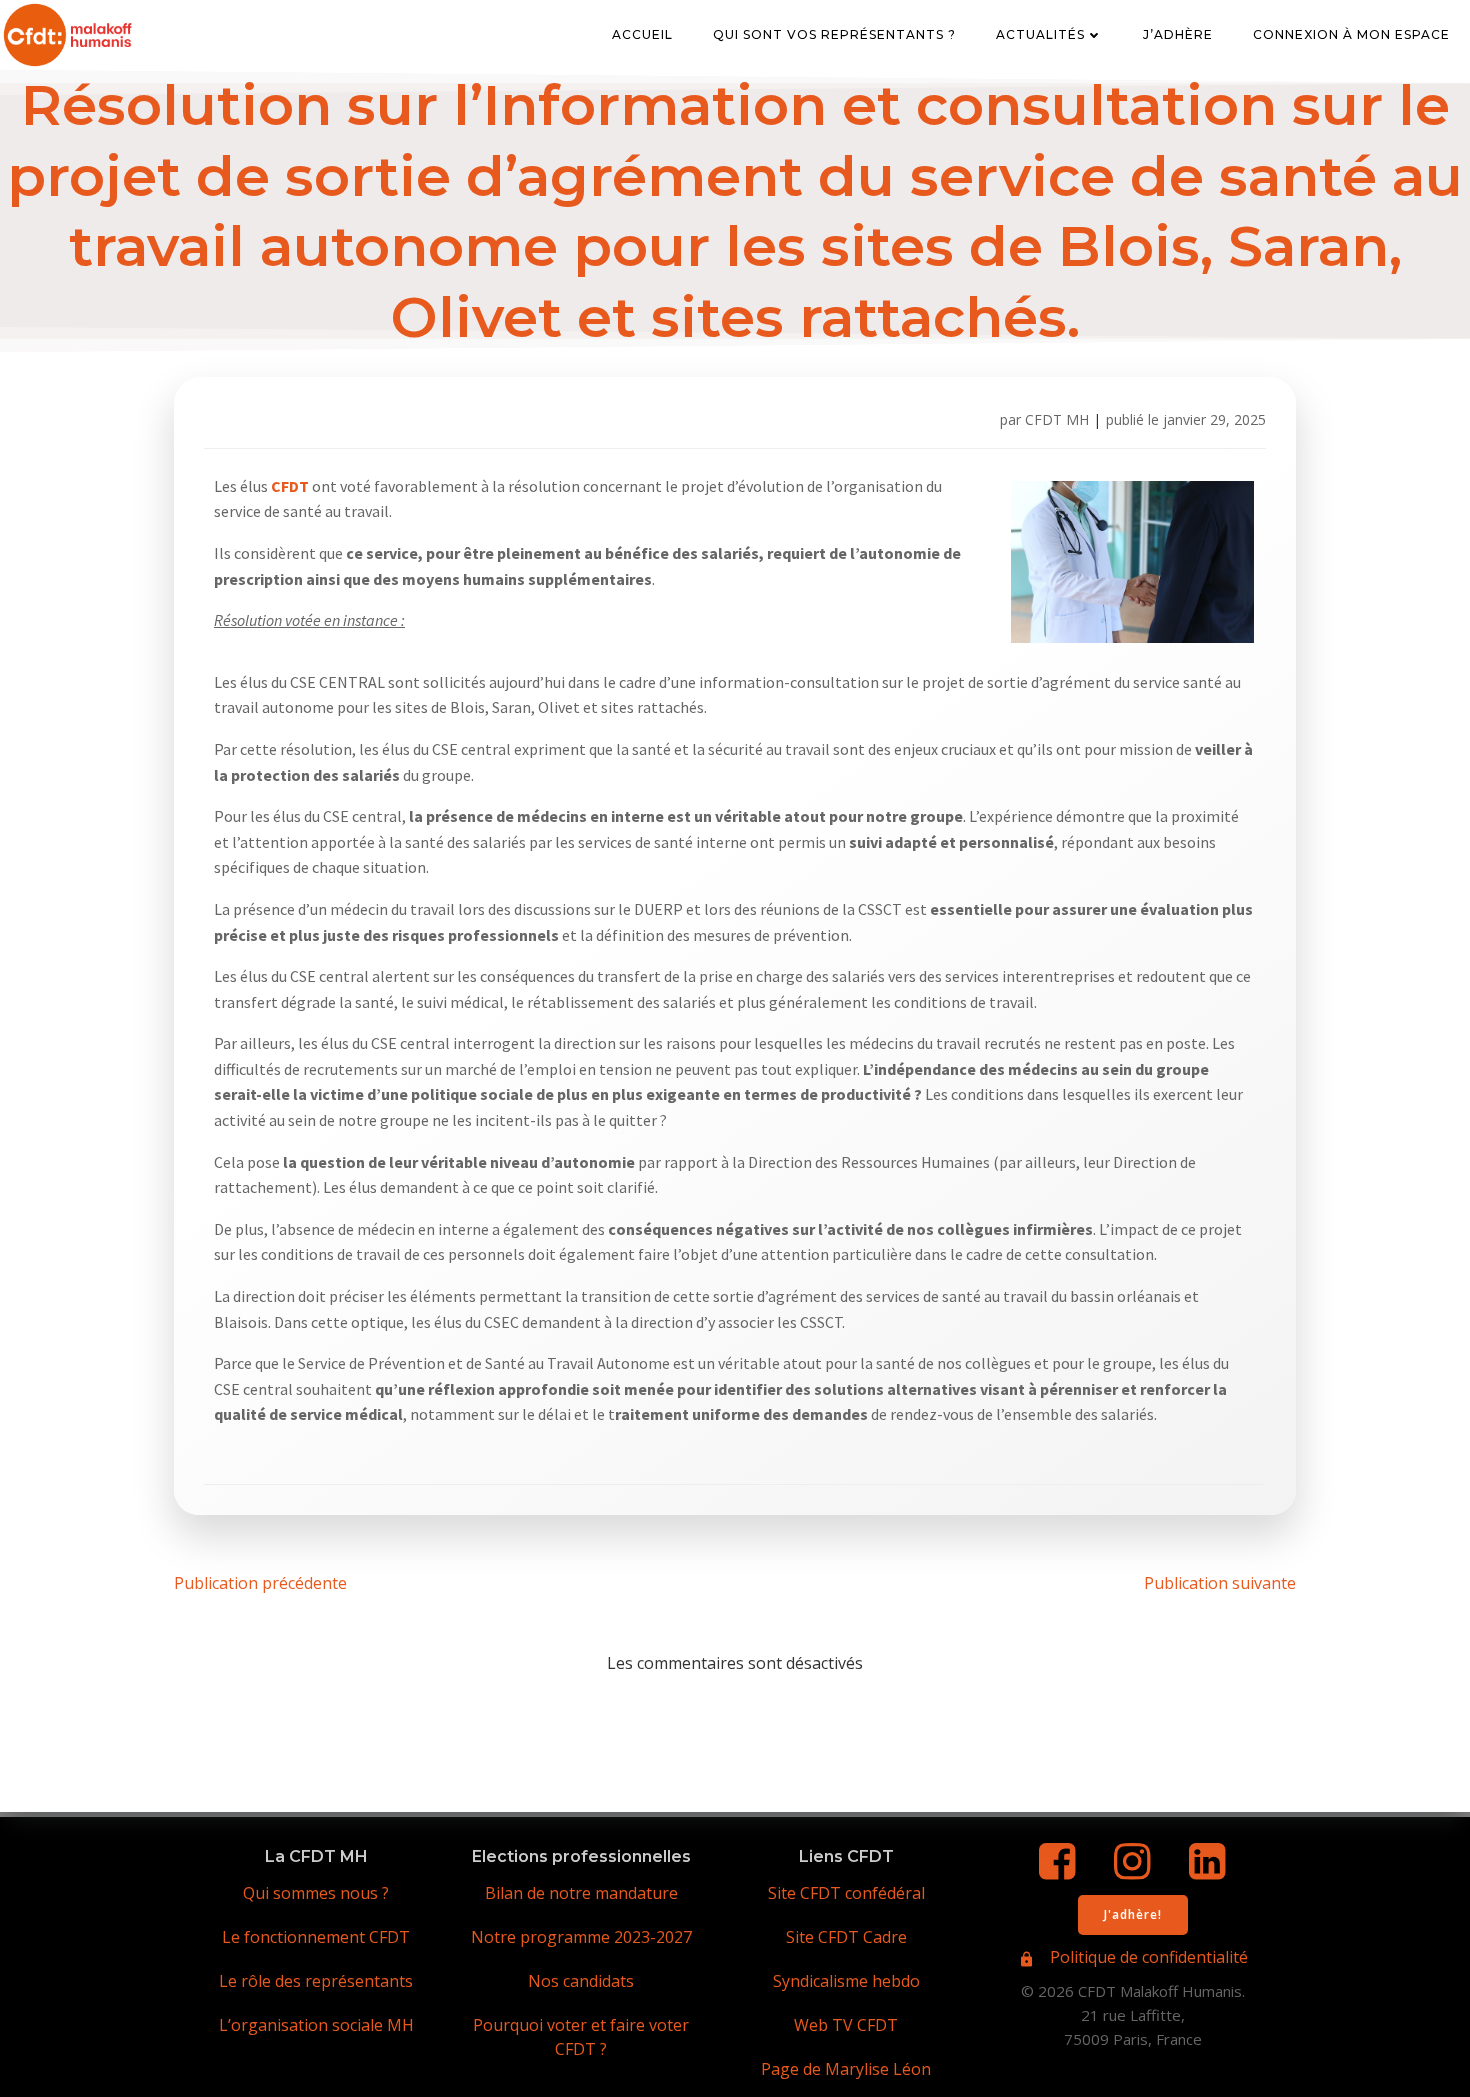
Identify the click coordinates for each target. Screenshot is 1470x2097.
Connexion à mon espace (1351, 34)
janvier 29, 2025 (1214, 419)
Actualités (1040, 34)
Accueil (642, 34)
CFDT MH (1057, 419)
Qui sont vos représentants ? (834, 34)
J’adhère (1178, 34)
